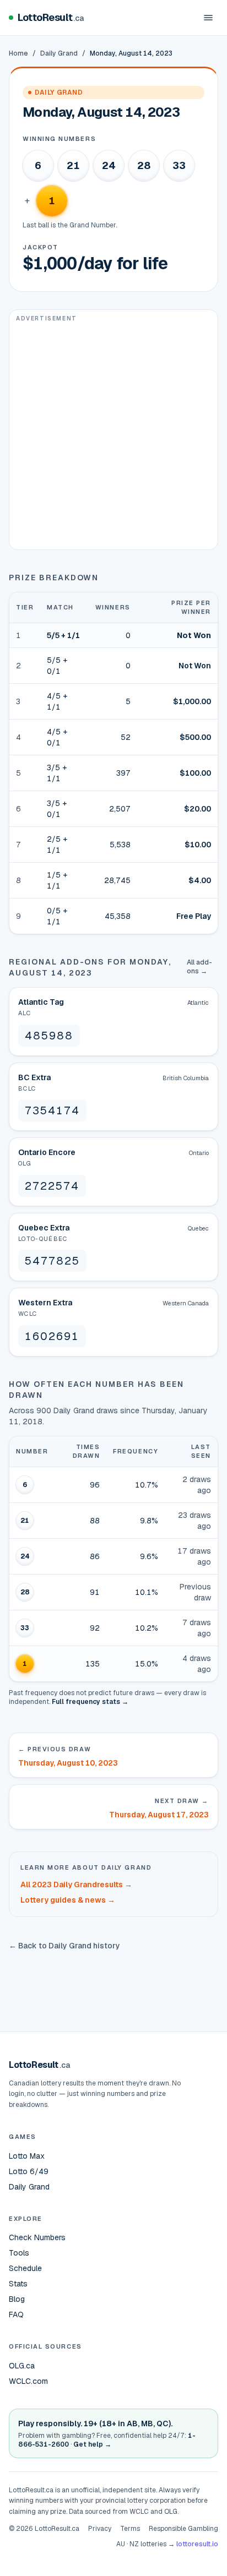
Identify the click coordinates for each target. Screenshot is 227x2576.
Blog (17, 2299)
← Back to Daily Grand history (64, 1946)
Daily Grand (59, 53)
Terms (130, 2529)
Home (18, 53)
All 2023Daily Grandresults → (76, 1885)
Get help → (92, 2444)
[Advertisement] (113, 436)
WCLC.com (28, 2381)
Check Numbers (37, 2237)
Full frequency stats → (90, 1702)
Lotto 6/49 (29, 2171)
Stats (18, 2284)
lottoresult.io (197, 2544)
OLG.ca (22, 2366)
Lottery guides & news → (68, 1900)
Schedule (25, 2268)
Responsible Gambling (183, 2529)
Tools (19, 2253)
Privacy (100, 2529)
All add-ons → (199, 967)
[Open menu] (208, 18)
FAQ (16, 2314)
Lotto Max (27, 2156)
